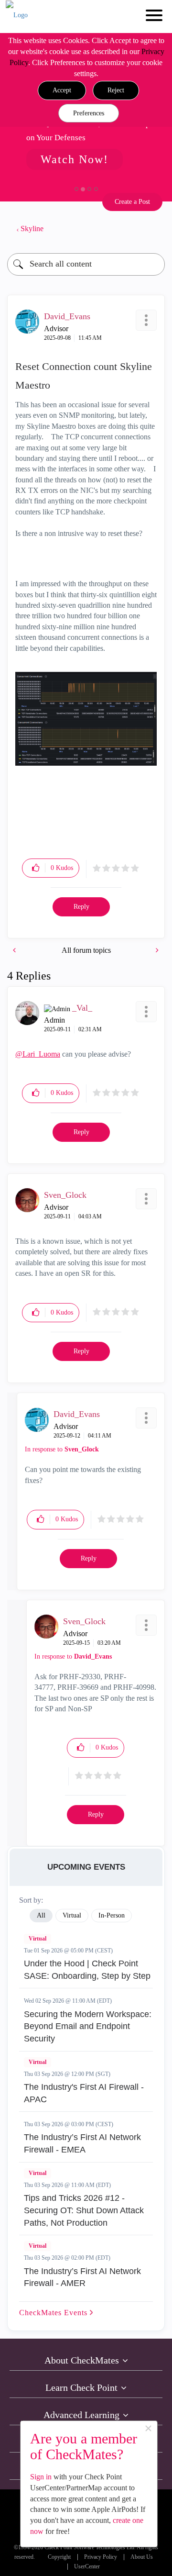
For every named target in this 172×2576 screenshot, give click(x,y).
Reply (81, 907)
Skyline (32, 229)
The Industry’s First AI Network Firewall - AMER (82, 2277)
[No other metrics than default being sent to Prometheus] (15, 950)
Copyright (59, 2557)
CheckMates (54, 2313)
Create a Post (132, 202)
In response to (62, 1449)
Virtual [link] (72, 1915)
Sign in (41, 2477)
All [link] (41, 1915)
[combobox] (86, 264)
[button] (62, 90)
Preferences (89, 113)
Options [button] (153, 229)
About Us (142, 2557)
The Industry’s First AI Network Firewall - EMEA (82, 2143)
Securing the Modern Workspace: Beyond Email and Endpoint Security (88, 2026)
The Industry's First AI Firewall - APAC (84, 2093)
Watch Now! (75, 159)
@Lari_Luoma (38, 1054)
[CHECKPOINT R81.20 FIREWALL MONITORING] (156, 950)
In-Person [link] (112, 1915)
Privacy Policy (101, 2557)
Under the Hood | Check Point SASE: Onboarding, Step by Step (87, 1970)
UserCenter (87, 2567)
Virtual (38, 1939)
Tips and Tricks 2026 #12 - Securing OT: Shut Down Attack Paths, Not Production (84, 2210)
